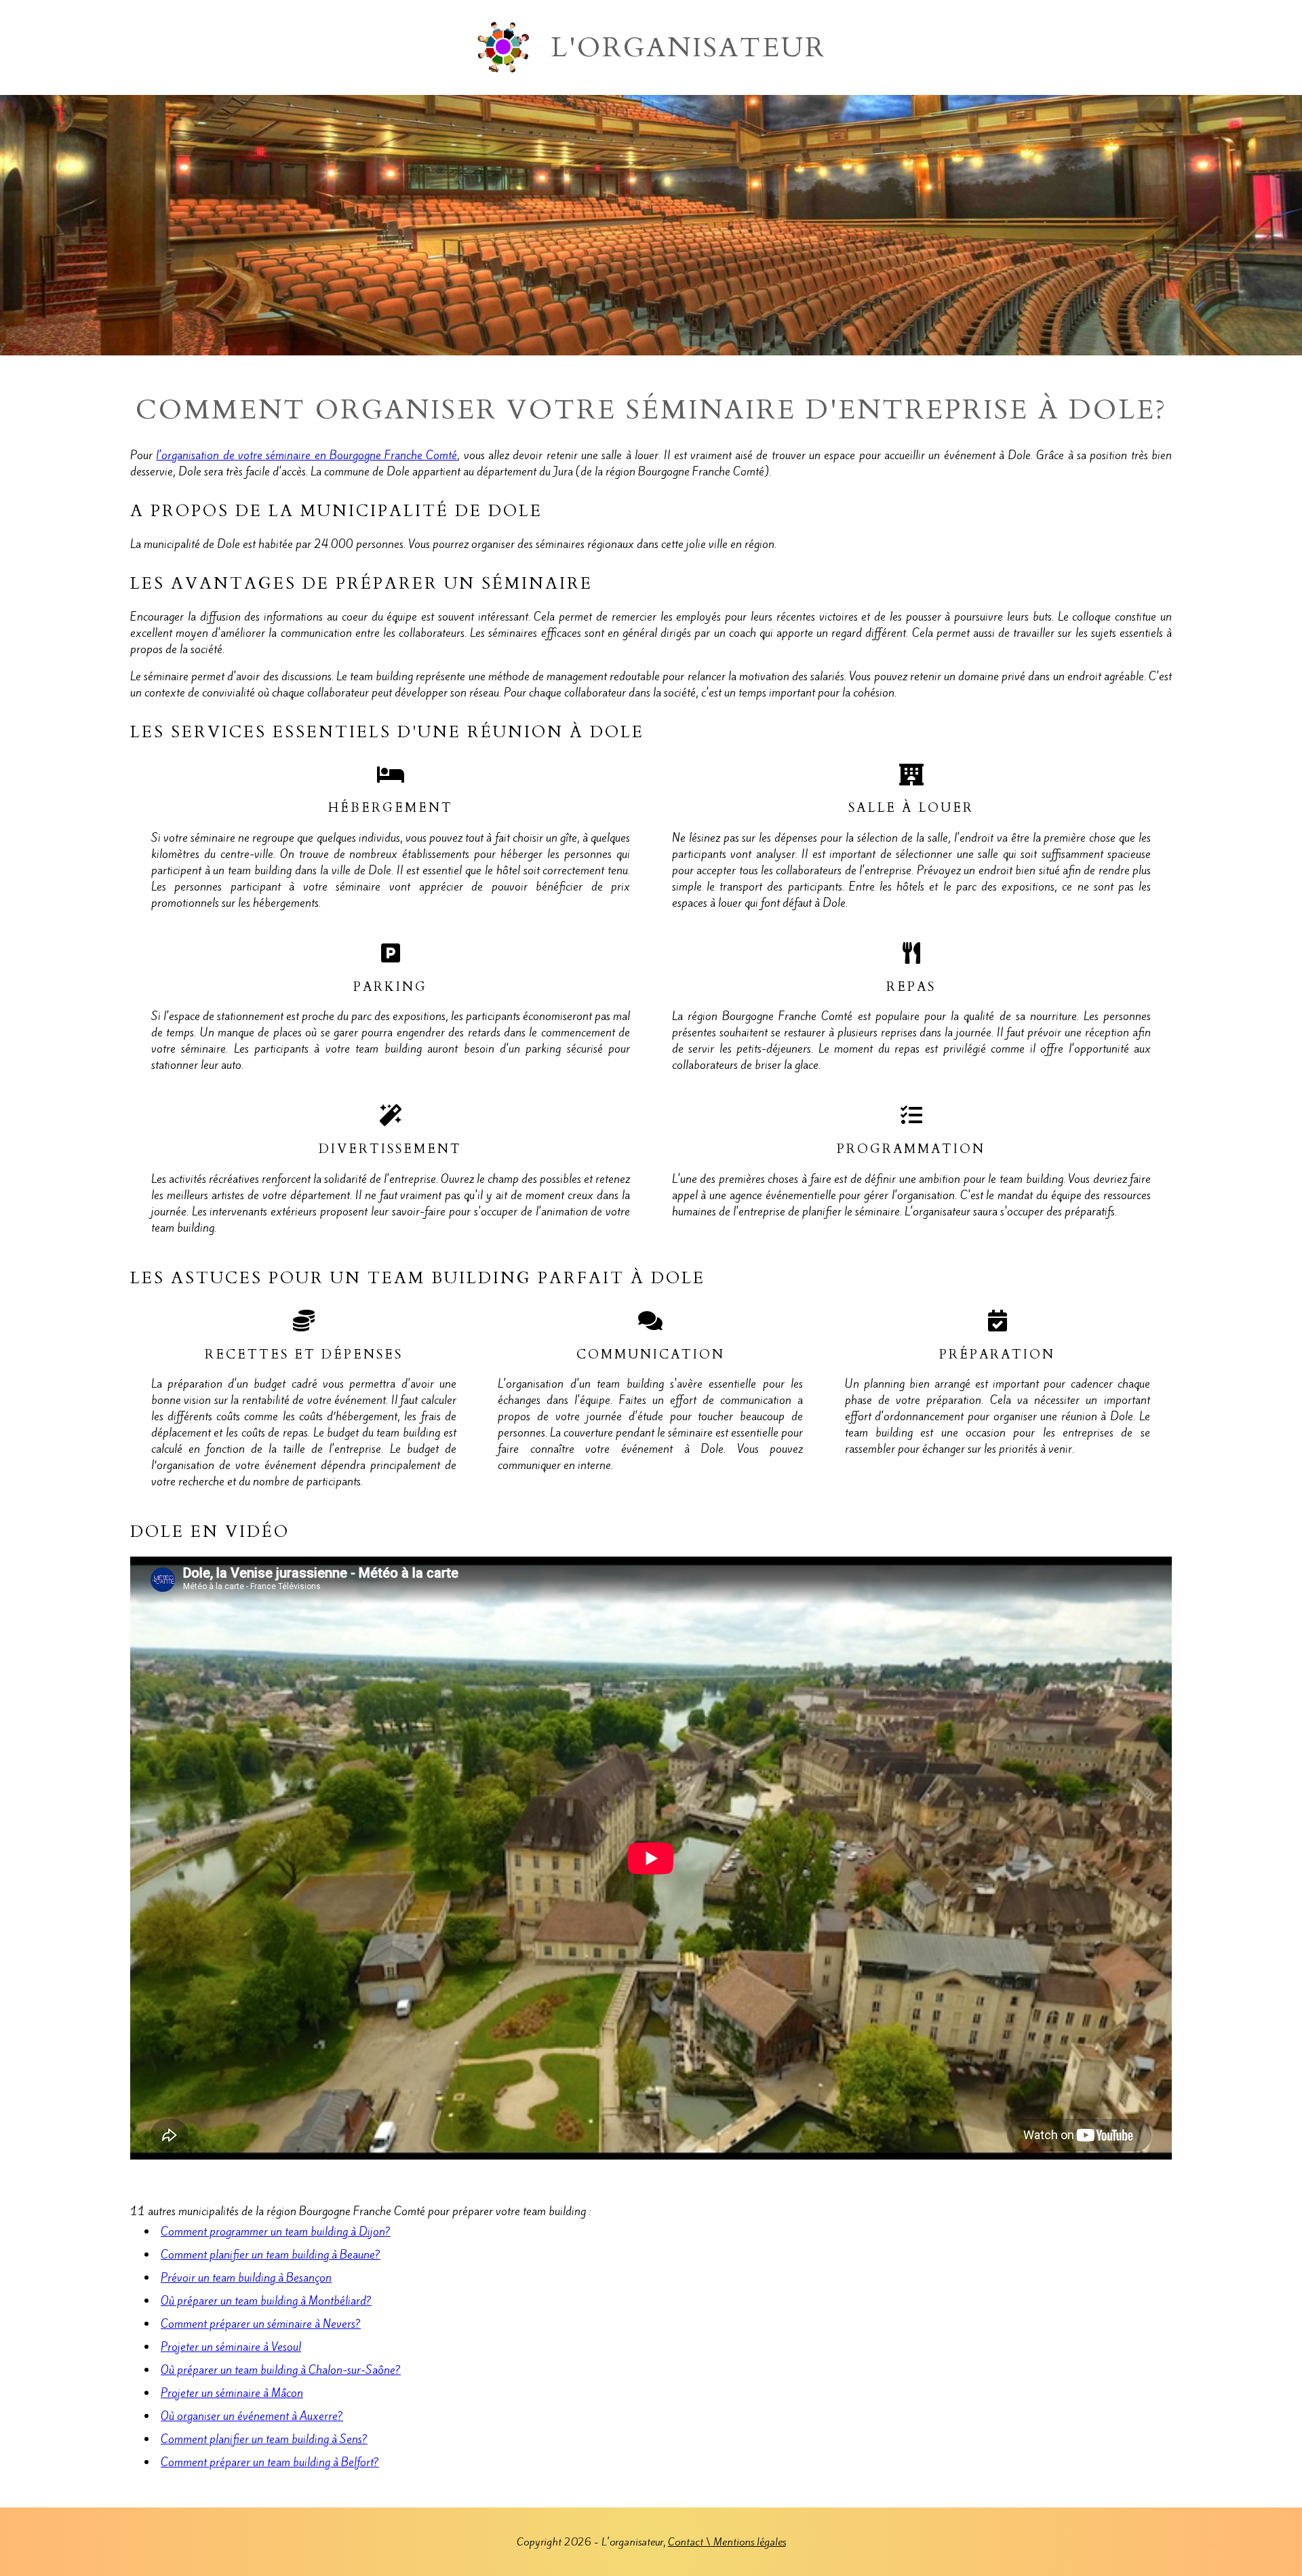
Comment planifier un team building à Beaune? (271, 2255)
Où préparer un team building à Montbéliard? (266, 2301)
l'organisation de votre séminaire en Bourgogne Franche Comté (307, 455)
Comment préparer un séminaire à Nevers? (261, 2324)
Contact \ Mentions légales (727, 2542)
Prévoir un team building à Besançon (246, 2278)
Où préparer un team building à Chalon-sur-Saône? (281, 2370)
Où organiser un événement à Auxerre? (252, 2416)
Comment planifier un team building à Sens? (264, 2439)
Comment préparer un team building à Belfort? (270, 2462)
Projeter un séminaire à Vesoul (231, 2347)
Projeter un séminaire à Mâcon (232, 2393)
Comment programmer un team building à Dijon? (276, 2231)
